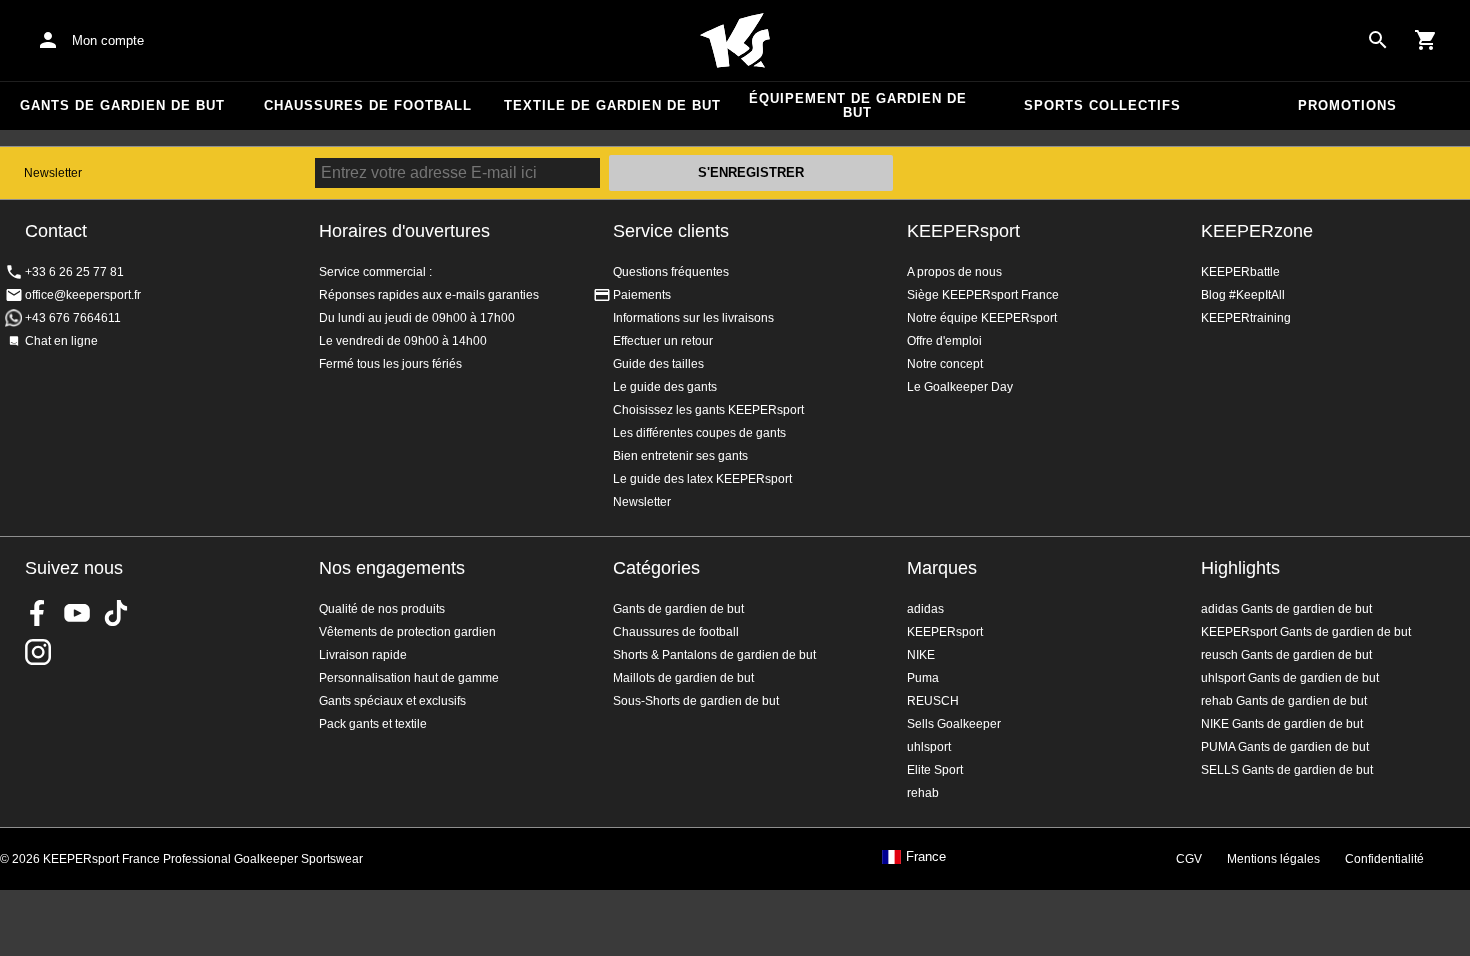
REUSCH (933, 701)
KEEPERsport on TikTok (116, 613)
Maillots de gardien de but (683, 678)
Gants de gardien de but (122, 105)
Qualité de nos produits (382, 609)
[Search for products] (1378, 40)
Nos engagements (392, 568)
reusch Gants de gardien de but (1286, 655)
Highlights (1240, 568)
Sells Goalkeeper (954, 724)
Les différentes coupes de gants (699, 433)
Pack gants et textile (373, 724)
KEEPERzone (1257, 231)
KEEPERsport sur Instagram (38, 652)
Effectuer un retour (663, 341)
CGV (1189, 859)
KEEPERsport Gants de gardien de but (1306, 632)
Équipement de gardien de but (858, 105)
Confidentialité (1384, 859)
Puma (923, 678)
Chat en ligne (61, 341)
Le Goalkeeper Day (960, 387)
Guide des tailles (658, 364)
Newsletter (53, 173)
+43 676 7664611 (73, 318)
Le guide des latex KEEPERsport (702, 479)
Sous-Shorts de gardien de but (696, 701)
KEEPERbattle (1240, 272)
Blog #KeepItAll (1243, 295)
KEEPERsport (963, 231)
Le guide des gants (665, 387)
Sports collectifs (1102, 105)
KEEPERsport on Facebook (38, 613)
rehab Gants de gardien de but (1284, 701)
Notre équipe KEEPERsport (982, 318)
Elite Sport (935, 770)
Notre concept (945, 364)
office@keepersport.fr (83, 295)
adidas (925, 609)
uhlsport (929, 747)
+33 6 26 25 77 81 (74, 272)
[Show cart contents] (1426, 40)
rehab (923, 793)
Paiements (642, 295)
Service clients (671, 231)
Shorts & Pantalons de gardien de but (714, 655)
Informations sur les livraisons (693, 318)
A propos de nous (954, 272)
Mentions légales (1273, 859)
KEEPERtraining (1246, 318)
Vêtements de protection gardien (407, 632)
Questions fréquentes (671, 272)
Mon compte (108, 40)
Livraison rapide (363, 655)
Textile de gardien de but (612, 105)
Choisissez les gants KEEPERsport (708, 410)
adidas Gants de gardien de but (1286, 609)
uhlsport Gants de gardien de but (1290, 678)
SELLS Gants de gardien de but (1287, 770)
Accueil (735, 41)
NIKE (921, 655)
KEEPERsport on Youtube (77, 613)
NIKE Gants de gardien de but (1282, 724)
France (926, 857)
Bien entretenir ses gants (680, 456)
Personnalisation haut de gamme (409, 678)
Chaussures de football (368, 105)
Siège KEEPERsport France (983, 295)
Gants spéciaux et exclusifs (392, 701)
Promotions (1347, 105)
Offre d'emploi (944, 341)
